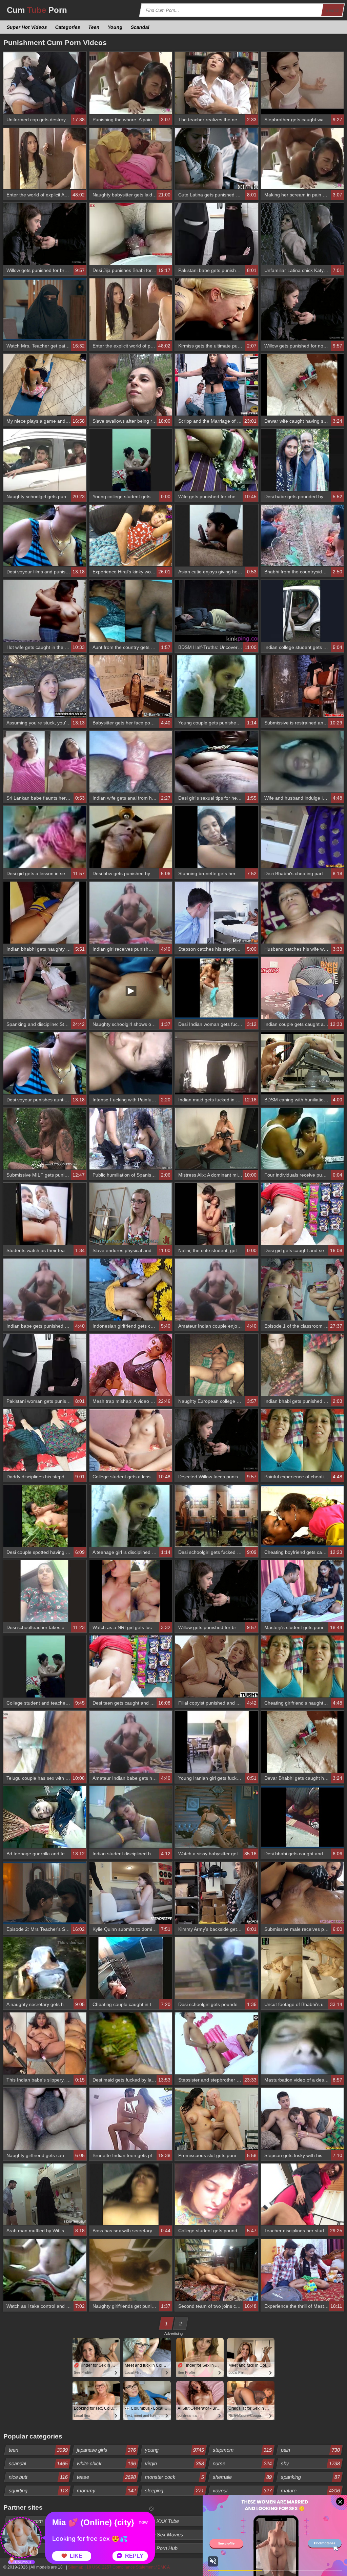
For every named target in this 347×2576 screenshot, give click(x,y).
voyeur (242, 2490)
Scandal (140, 27)
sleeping (174, 2490)
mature (311, 2490)
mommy (106, 2490)
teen (38, 2450)
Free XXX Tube (162, 2521)
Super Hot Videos (27, 27)
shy (311, 2463)
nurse (242, 2463)
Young (115, 27)
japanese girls (106, 2450)
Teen (94, 27)
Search (333, 10)
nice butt (38, 2477)
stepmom (242, 2450)
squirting (38, 2490)
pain (311, 2450)
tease (106, 2477)
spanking (311, 2477)
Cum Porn (37, 10)
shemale (242, 2477)
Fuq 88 (289, 2521)
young (174, 2450)
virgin (174, 2463)
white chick (106, 2463)
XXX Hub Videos (300, 2535)
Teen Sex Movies (164, 2535)
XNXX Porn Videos (234, 2521)
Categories (68, 27)
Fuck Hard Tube (231, 2535)
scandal (38, 2463)
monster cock (174, 2477)
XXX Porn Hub (161, 2548)
